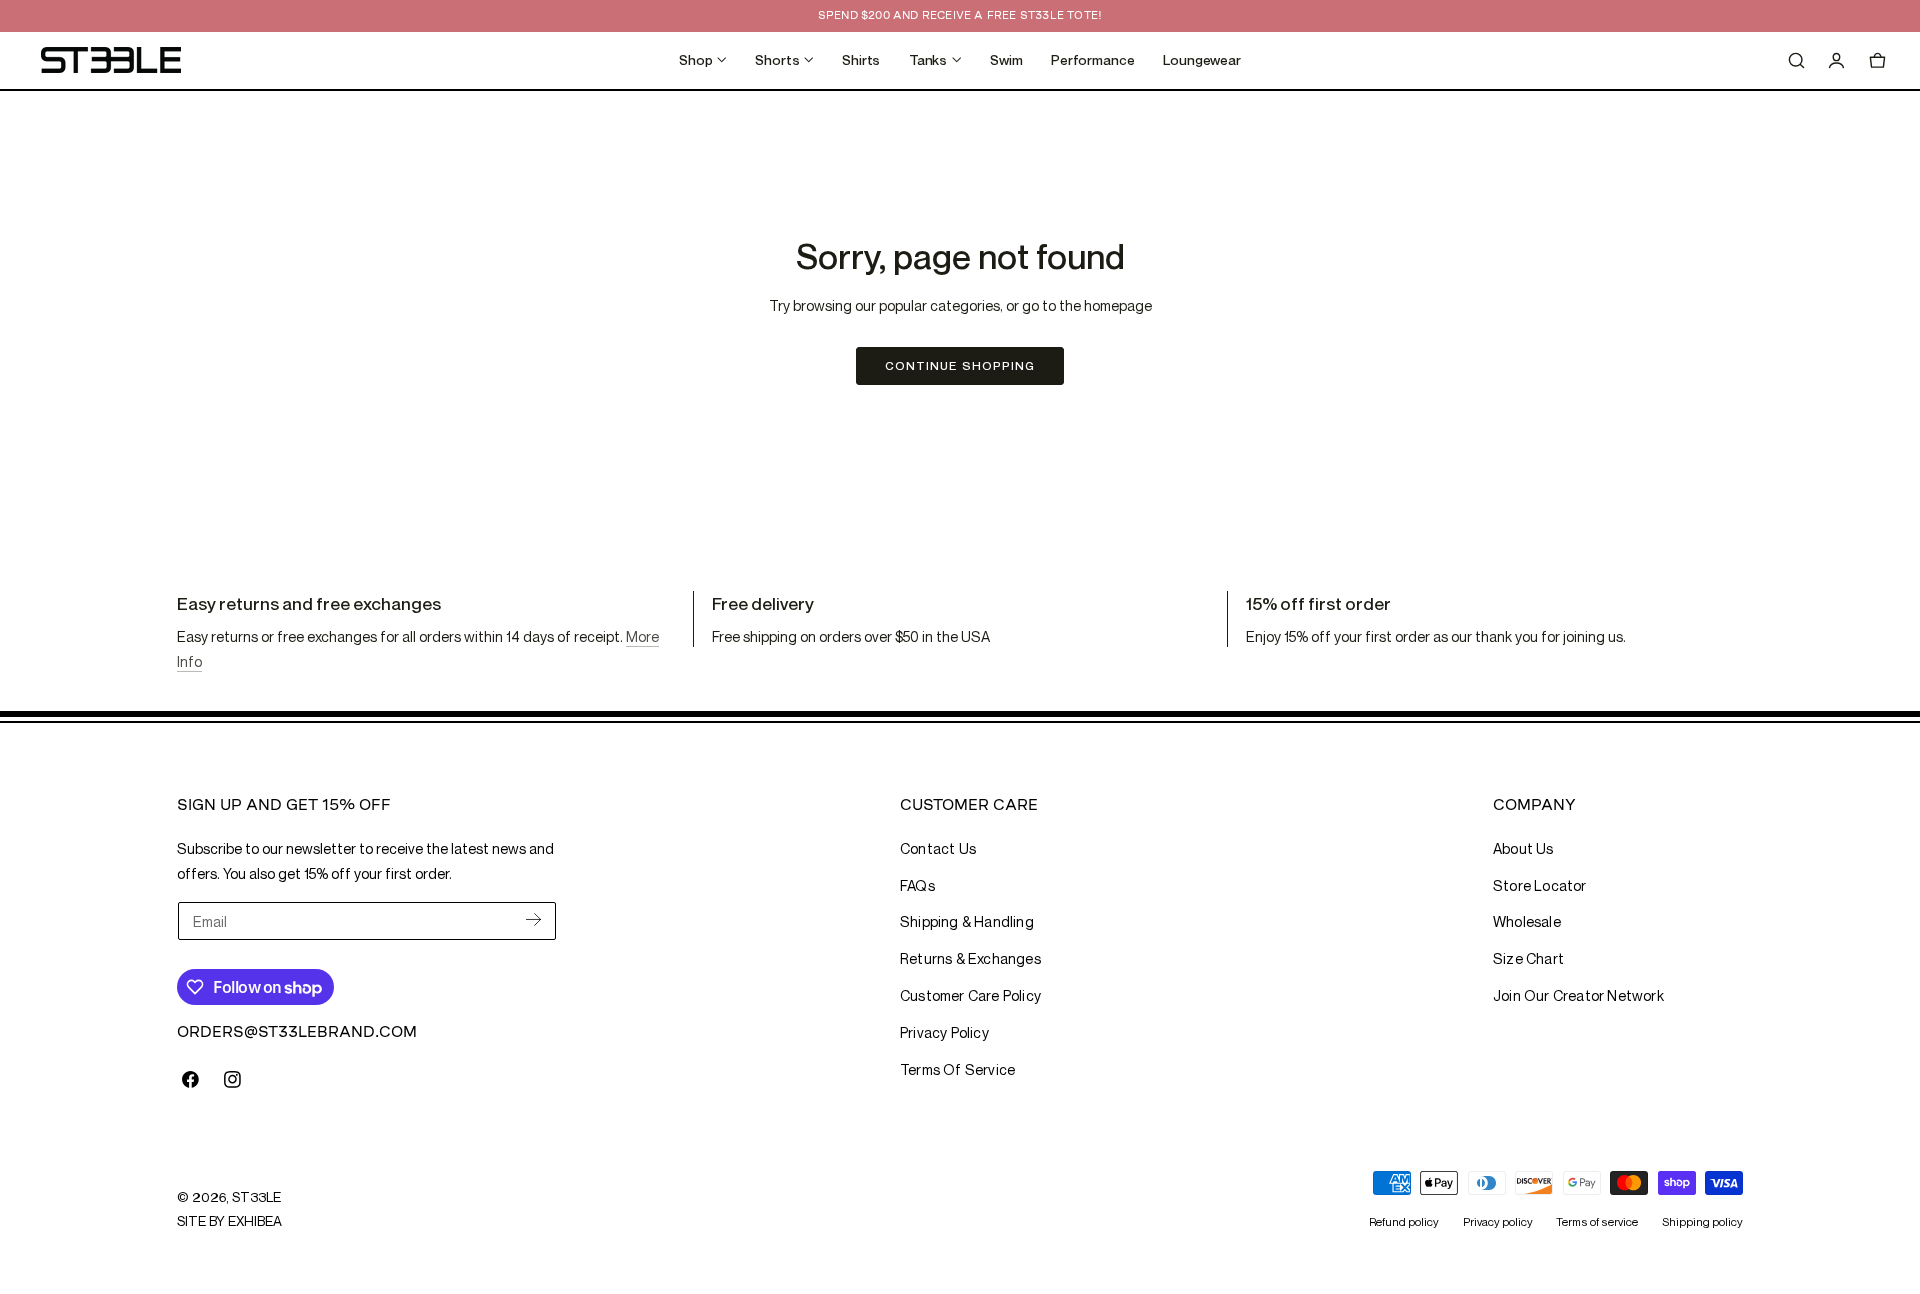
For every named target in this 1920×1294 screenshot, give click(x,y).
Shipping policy (1702, 1222)
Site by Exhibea (229, 1221)
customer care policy (970, 995)
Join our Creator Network (1578, 995)
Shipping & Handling (967, 921)
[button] (1796, 60)
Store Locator (1540, 885)
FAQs (917, 885)
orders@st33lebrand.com (297, 1031)
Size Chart (1528, 958)
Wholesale (1527, 921)
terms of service (957, 1069)
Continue (960, 365)
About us (1523, 848)
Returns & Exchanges (970, 958)
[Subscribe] (533, 919)
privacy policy (944, 1032)
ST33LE (256, 1197)
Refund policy (1404, 1222)
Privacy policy (1498, 1222)
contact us (938, 848)
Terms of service (1597, 1222)
